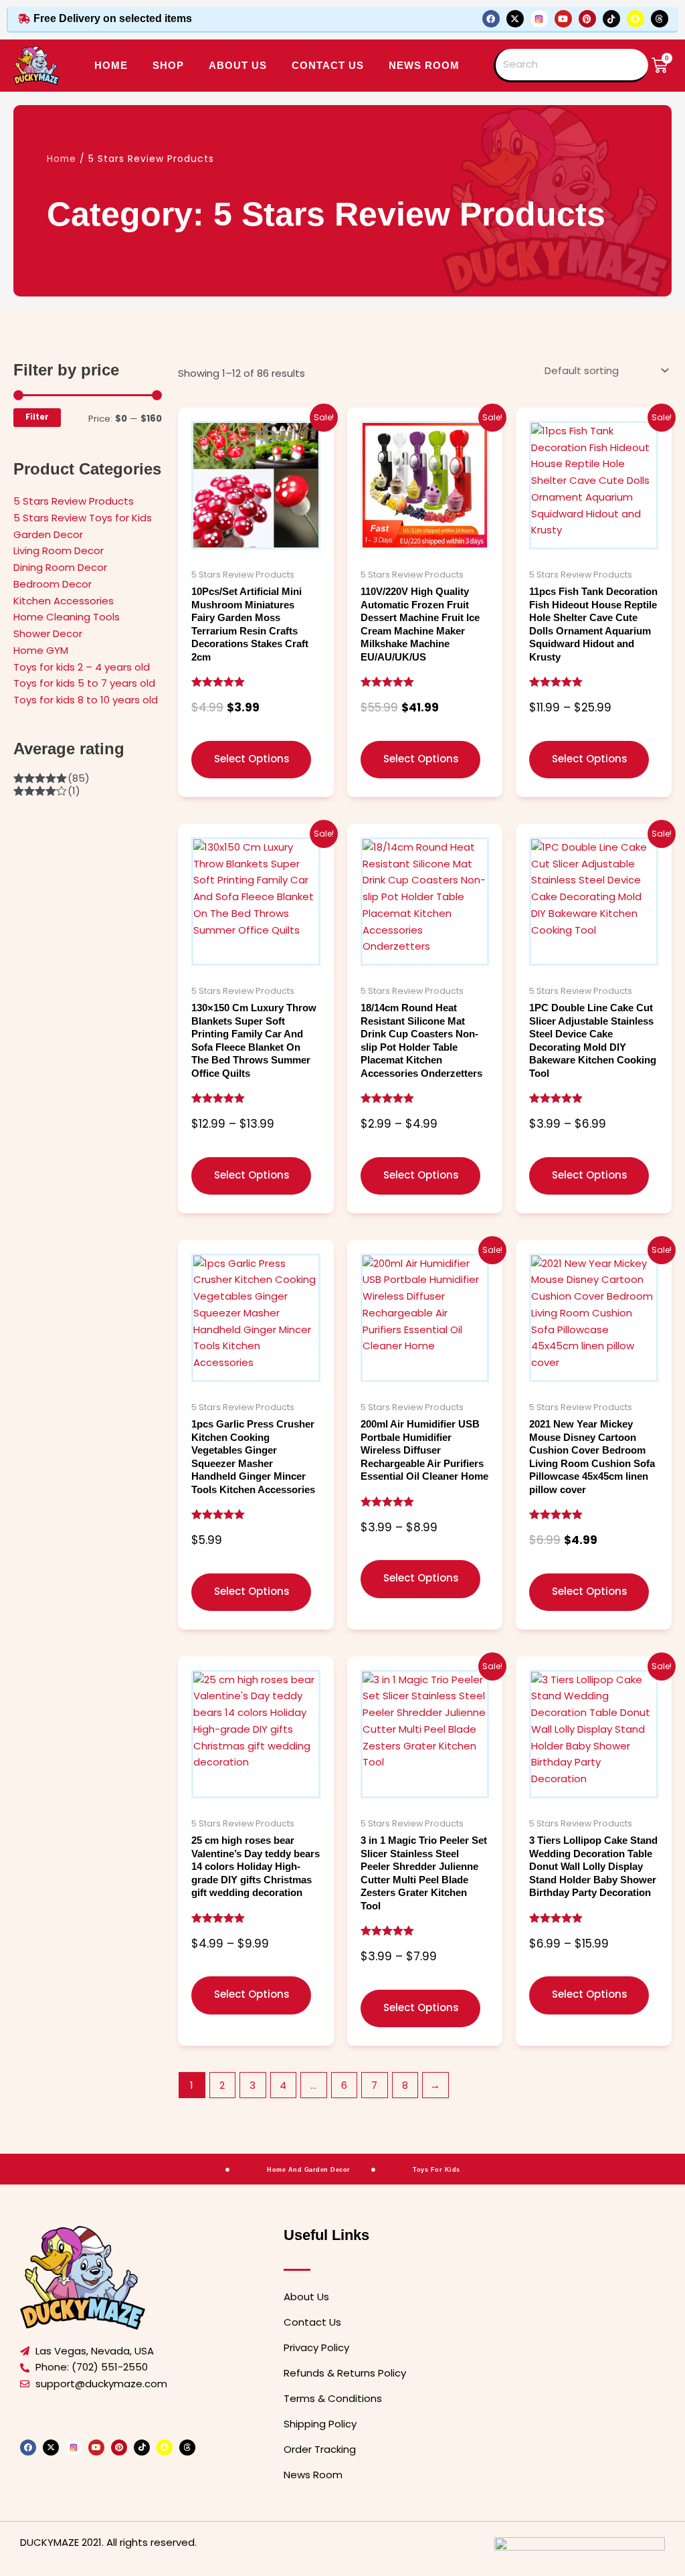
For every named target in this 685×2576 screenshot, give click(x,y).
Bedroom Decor (53, 584)
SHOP (168, 65)
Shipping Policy (320, 2424)
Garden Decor (48, 534)
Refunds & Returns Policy (345, 2373)
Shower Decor (48, 633)
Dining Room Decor (60, 567)
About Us (306, 2297)
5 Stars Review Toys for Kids (83, 518)
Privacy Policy (316, 2347)
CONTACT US (328, 65)
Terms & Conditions (333, 2398)
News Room (424, 65)
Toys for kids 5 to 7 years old (84, 683)
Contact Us (312, 2322)
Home (111, 65)
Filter (37, 417)
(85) (52, 778)
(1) (47, 791)
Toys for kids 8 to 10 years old (86, 700)
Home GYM (41, 650)
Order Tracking (320, 2449)
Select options (252, 759)
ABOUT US (238, 65)
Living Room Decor (59, 550)
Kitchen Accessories (64, 601)
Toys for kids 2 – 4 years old (82, 667)
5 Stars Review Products (74, 501)
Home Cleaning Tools (67, 617)
